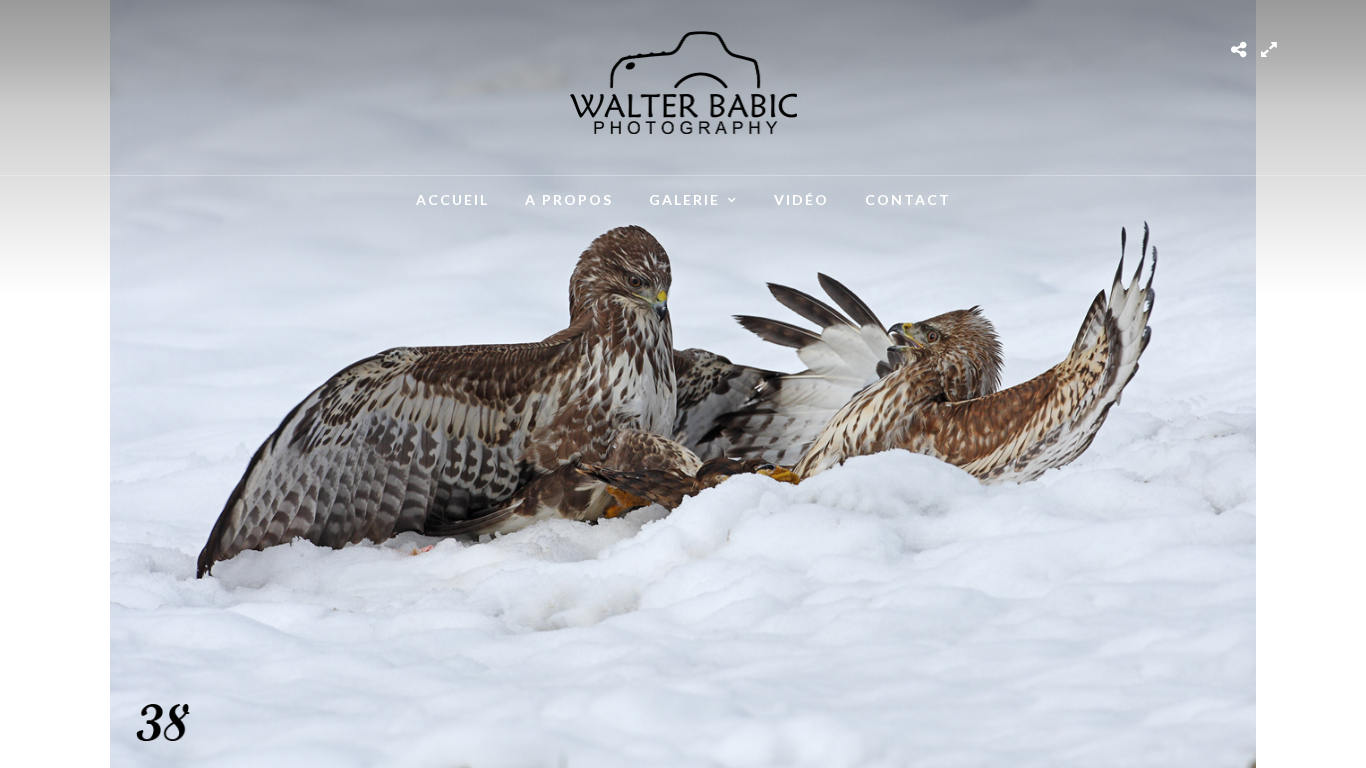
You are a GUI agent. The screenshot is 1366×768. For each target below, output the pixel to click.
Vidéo (801, 199)
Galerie (684, 199)
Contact (908, 199)
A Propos (569, 199)
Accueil (452, 199)
